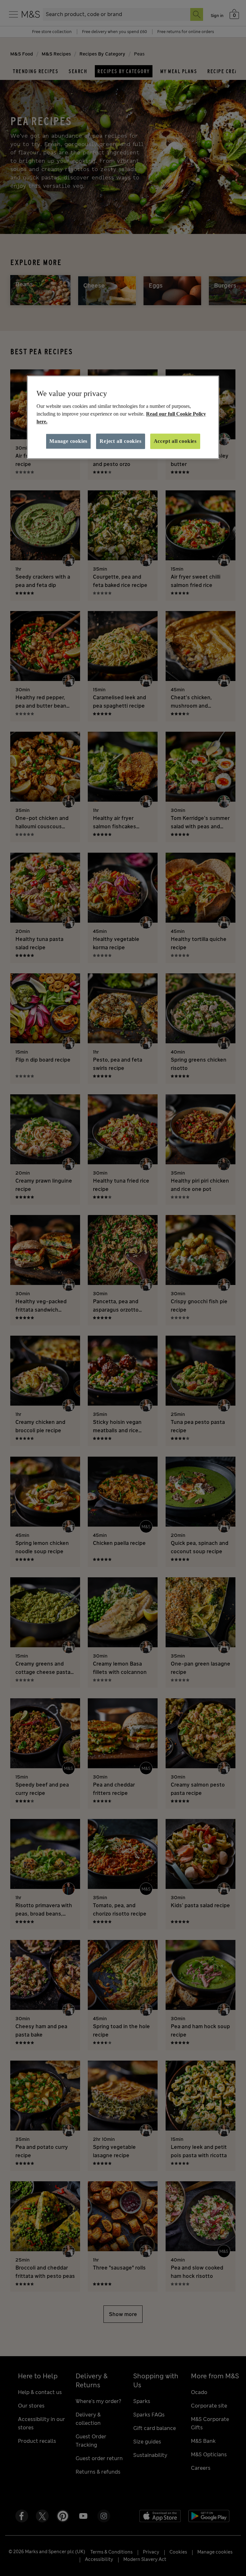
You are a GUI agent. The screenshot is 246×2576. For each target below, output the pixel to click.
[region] (123, 417)
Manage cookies (68, 441)
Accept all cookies (175, 441)
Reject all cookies (120, 441)
